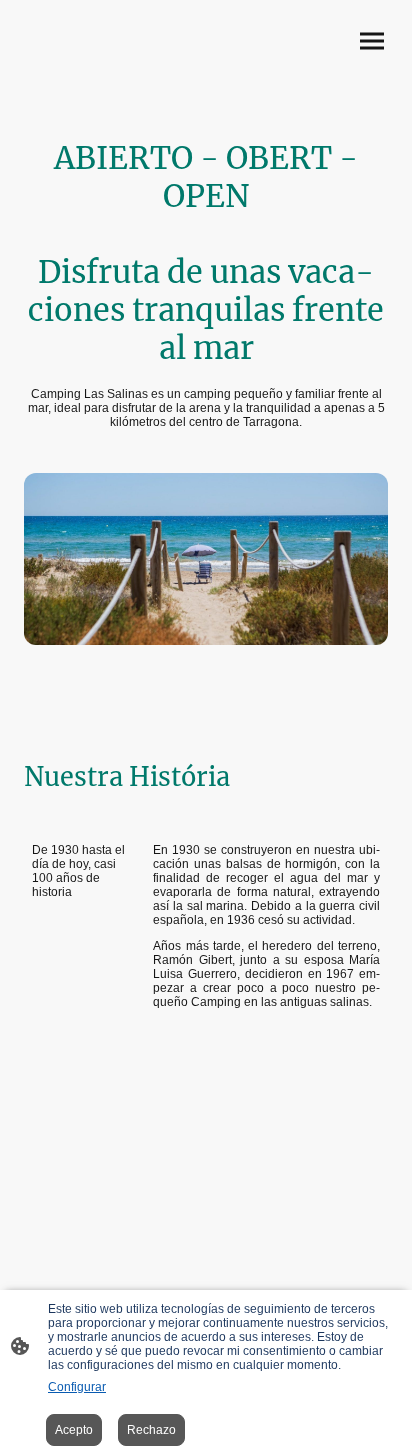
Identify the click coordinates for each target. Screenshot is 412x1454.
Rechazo (151, 1430)
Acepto (74, 1430)
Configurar (77, 1387)
